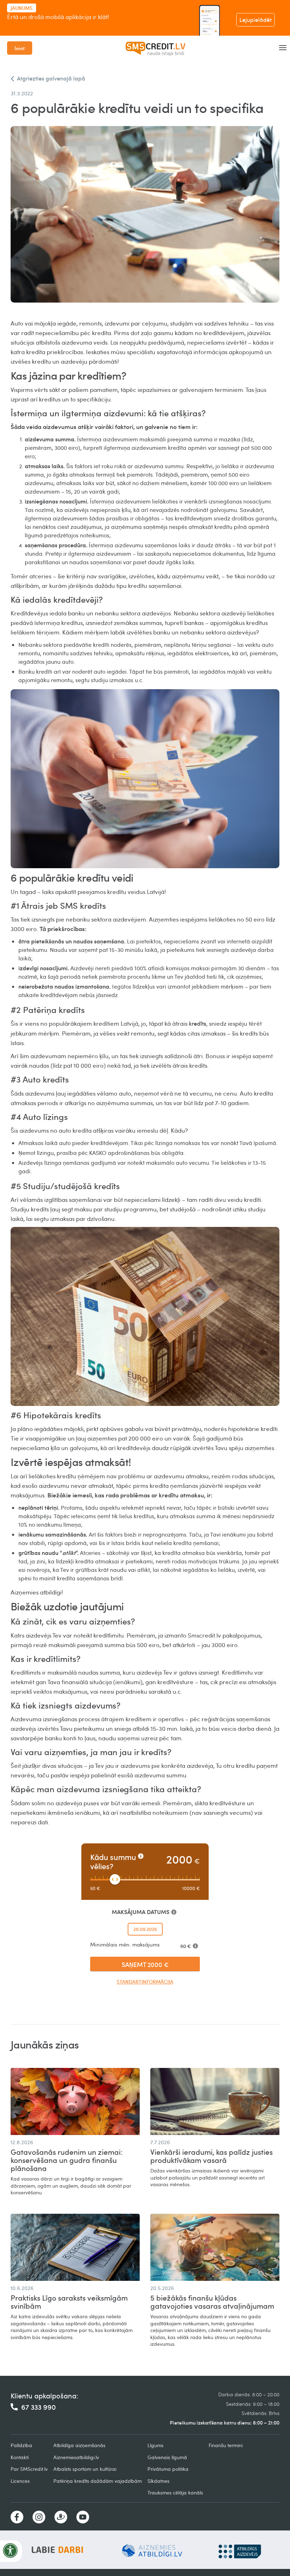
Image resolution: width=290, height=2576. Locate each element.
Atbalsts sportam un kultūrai (85, 2469)
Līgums (155, 2445)
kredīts (198, 1024)
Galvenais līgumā (167, 2457)
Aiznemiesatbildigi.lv (76, 2457)
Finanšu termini (226, 2445)
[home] (156, 48)
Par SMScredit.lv (29, 2469)
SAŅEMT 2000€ (145, 1964)
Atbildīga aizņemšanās (79, 2445)
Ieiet (20, 48)
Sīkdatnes (158, 2481)
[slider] (115, 1879)
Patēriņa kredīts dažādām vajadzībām (98, 2481)
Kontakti (20, 2457)
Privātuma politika (168, 2469)
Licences (20, 2481)
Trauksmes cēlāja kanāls (175, 2492)
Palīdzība (21, 2445)
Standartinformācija (145, 1982)
